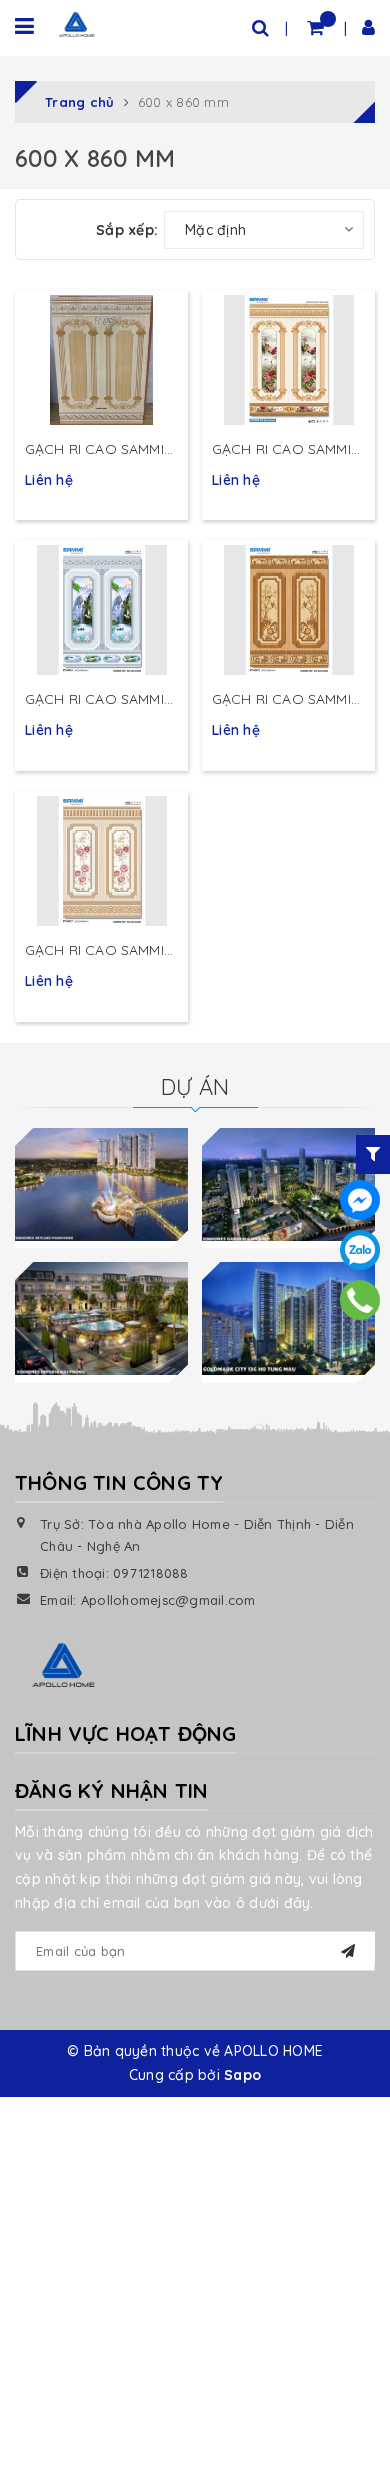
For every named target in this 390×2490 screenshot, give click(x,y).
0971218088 (151, 1573)
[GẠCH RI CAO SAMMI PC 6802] (101, 861)
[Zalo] (360, 1250)
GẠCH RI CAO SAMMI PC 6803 (281, 700)
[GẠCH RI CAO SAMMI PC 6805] (101, 360)
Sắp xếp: (127, 230)
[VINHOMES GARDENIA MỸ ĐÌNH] (288, 1184)
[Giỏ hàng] (315, 27)
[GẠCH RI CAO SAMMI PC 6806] (288, 360)
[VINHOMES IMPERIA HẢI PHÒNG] (101, 1318)
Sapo (242, 2075)
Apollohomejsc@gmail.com (168, 1600)
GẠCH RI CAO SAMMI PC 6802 (94, 951)
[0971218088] (360, 1300)
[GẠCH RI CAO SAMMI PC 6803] (288, 610)
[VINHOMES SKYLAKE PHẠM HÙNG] (101, 1184)
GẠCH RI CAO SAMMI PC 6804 (94, 700)
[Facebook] (360, 1200)
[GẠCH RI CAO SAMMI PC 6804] (101, 610)
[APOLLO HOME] (77, 24)
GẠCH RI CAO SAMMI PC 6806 (281, 450)
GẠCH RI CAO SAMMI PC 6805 (94, 450)
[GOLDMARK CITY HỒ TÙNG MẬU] (288, 1318)
